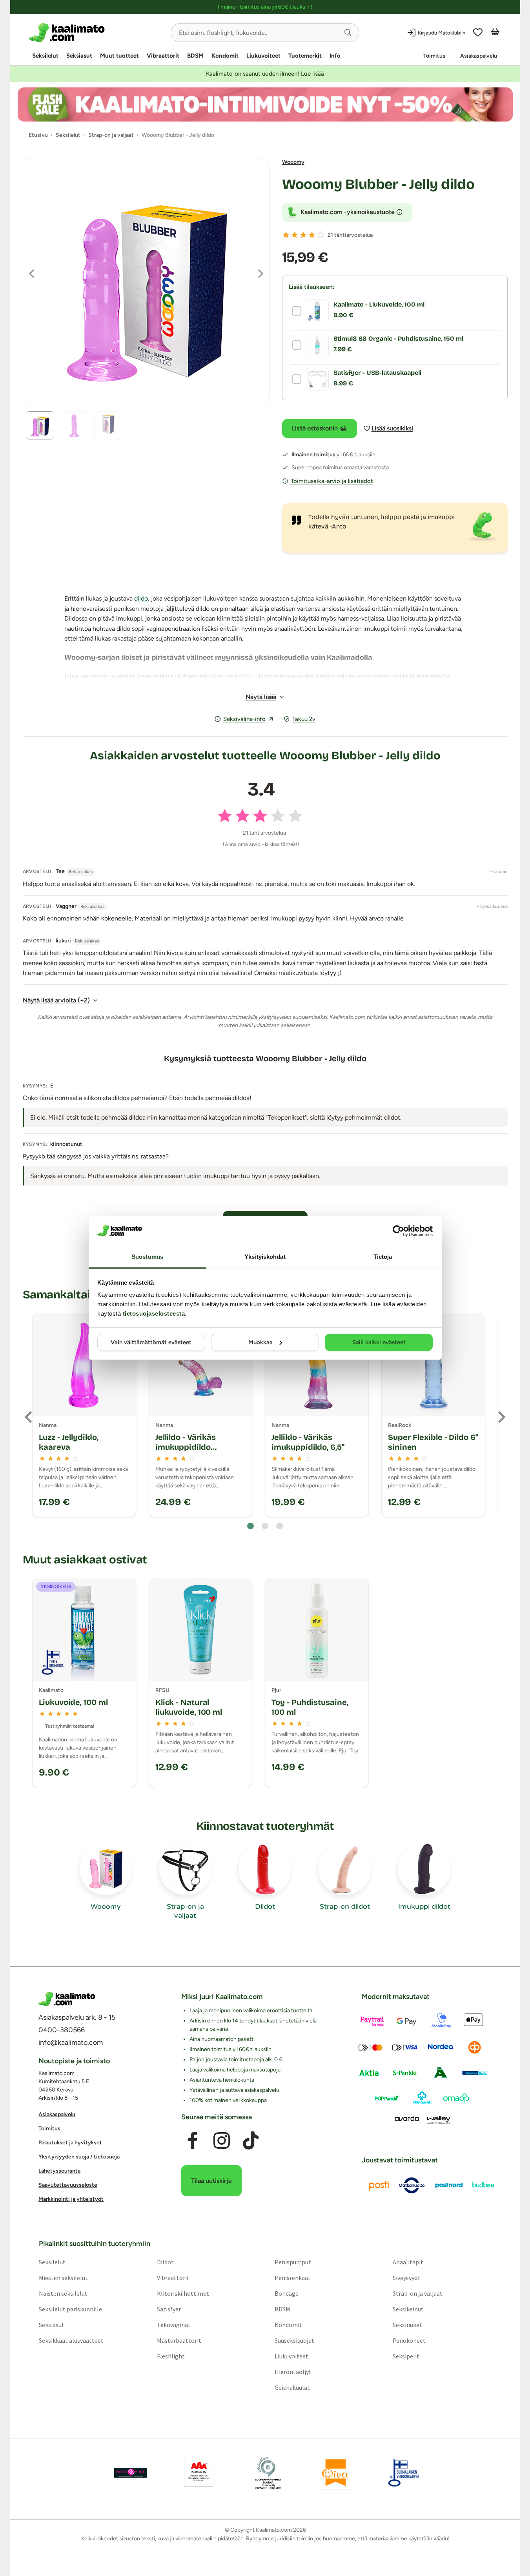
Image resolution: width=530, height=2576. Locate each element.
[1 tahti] (286, 235)
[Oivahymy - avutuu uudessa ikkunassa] (335, 2473)
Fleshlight (170, 2356)
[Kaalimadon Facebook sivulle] (192, 2140)
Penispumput (293, 2262)
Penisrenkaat (293, 2277)
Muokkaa (260, 1342)
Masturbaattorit (179, 2340)
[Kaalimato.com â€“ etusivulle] (67, 1999)
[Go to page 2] (265, 1526)
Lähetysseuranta (59, 2171)
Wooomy (293, 162)
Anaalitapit (408, 2262)
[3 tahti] (303, 235)
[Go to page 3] (280, 1526)
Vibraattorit (163, 56)
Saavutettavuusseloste (68, 2185)
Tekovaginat (173, 2324)
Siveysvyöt (407, 2277)
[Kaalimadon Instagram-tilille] (222, 2140)
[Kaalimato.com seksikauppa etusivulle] (97, 33)
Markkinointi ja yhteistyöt (71, 2199)
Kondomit (225, 56)
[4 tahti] (312, 235)
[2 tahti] (295, 235)
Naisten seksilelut (63, 2293)
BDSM (195, 56)
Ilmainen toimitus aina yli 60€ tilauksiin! (265, 7)
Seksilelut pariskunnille (70, 2309)
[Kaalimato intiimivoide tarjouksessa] (265, 104)
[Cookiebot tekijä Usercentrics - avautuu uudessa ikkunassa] (398, 1231)
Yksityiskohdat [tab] (265, 1257)
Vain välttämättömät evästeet (151, 1342)
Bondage (287, 2293)
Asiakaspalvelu (479, 56)
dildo (141, 598)
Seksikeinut (408, 2309)
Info (335, 56)
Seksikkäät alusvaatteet (71, 2340)
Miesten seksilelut (63, 2277)
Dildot (165, 2262)
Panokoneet (409, 2340)
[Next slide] (501, 1417)
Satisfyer (168, 2309)
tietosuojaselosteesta (154, 1313)
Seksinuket (407, 2324)
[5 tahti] (321, 235)
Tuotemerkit (305, 56)
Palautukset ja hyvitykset (70, 2143)
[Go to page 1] (250, 1526)
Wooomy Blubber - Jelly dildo (378, 184)
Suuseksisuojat (294, 2340)
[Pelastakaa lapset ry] (131, 2473)
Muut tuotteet (119, 56)
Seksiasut (79, 56)
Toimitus (434, 56)
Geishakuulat (292, 2387)
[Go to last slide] (29, 1417)
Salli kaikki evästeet (379, 1342)
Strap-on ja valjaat (418, 2293)
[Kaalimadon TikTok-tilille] (251, 2140)
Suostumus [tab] (147, 1257)
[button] (348, 33)
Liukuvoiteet (263, 56)
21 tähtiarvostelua (350, 235)
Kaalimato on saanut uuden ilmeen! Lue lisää (265, 74)
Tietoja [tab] (383, 1257)
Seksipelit (406, 2356)
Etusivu (38, 135)
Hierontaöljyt (293, 2371)
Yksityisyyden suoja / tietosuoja (79, 2157)
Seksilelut (45, 56)
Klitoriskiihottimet (183, 2293)
